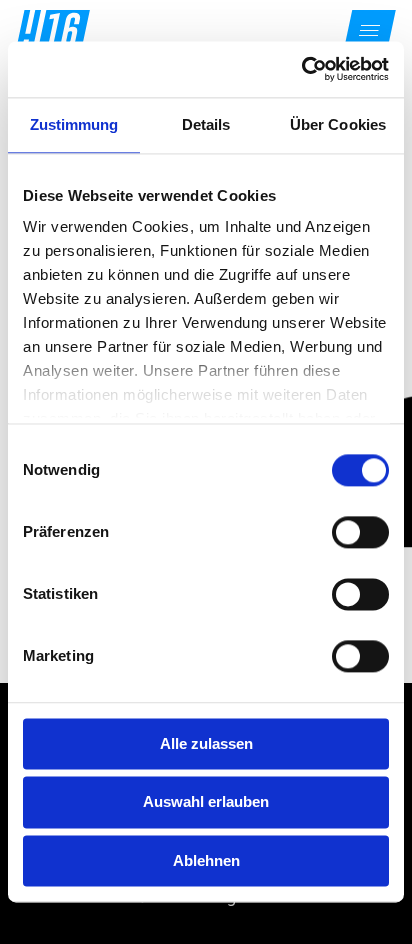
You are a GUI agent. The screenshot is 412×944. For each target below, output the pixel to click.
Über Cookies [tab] (338, 124)
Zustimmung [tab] (74, 124)
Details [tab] (206, 124)
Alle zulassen (206, 743)
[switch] (360, 532)
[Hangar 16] (53, 30)
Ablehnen (206, 860)
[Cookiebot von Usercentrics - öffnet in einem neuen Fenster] (301, 69)
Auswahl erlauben (206, 802)
